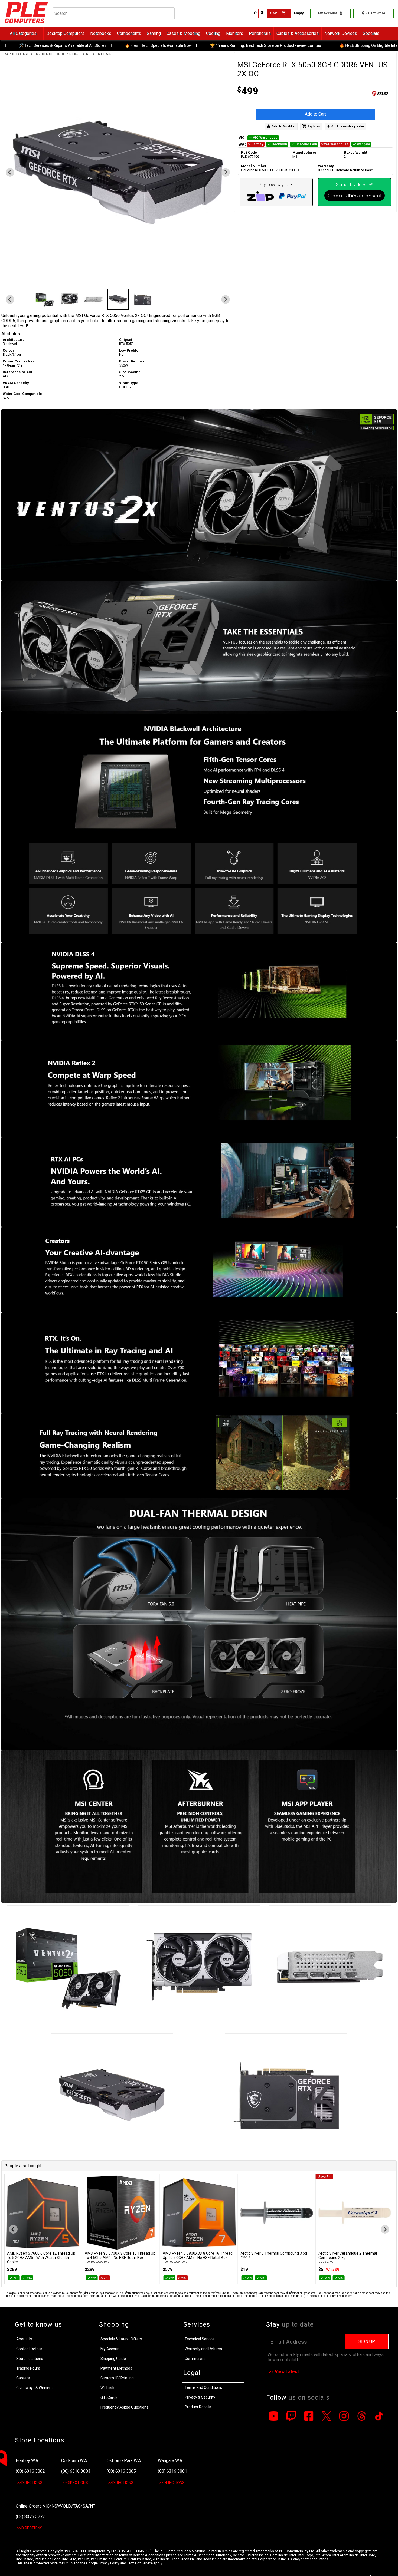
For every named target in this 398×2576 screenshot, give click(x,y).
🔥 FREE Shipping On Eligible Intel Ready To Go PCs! (326, 45)
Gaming (154, 33)
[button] (20, 299)
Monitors (235, 33)
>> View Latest (284, 2372)
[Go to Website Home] (26, 24)
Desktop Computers (65, 33)
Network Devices (341, 33)
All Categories (23, 33)
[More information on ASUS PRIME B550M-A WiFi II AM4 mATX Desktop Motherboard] (331, 2213)
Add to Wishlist (283, 126)
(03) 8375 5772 (30, 2517)
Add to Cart (315, 114)
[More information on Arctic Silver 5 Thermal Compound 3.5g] (176, 2213)
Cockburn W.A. (74, 2461)
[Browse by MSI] (355, 94)
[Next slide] (385, 2229)
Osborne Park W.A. (124, 2461)
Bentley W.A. (27, 2461)
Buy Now (313, 126)
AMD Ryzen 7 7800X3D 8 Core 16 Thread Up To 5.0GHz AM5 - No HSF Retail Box (97, 2255)
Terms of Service (140, 2563)
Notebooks (101, 33)
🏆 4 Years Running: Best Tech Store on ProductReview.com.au (207, 45)
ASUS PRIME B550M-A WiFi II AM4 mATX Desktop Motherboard (330, 2255)
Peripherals (260, 33)
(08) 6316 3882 (30, 2471)
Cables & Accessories (298, 33)
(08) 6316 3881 (172, 2471)
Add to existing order (347, 126)
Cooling (213, 33)
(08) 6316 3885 (121, 2471)
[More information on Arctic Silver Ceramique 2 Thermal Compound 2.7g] (253, 2213)
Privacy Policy (109, 2563)
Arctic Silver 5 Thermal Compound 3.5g (173, 2253)
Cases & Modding (183, 33)
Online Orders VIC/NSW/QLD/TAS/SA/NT (56, 2506)
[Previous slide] (10, 172)
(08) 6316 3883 (76, 2471)
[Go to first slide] (226, 172)
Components (129, 33)
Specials (371, 33)
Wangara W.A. (170, 2461)
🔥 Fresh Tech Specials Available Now (99, 45)
